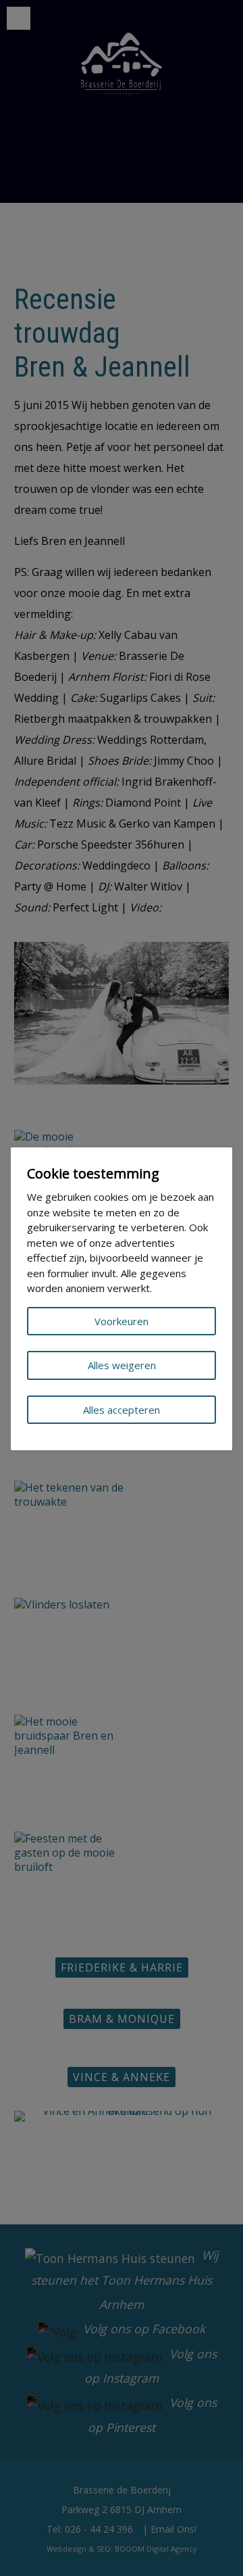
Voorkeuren (122, 1321)
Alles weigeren (122, 1365)
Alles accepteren (122, 1410)
